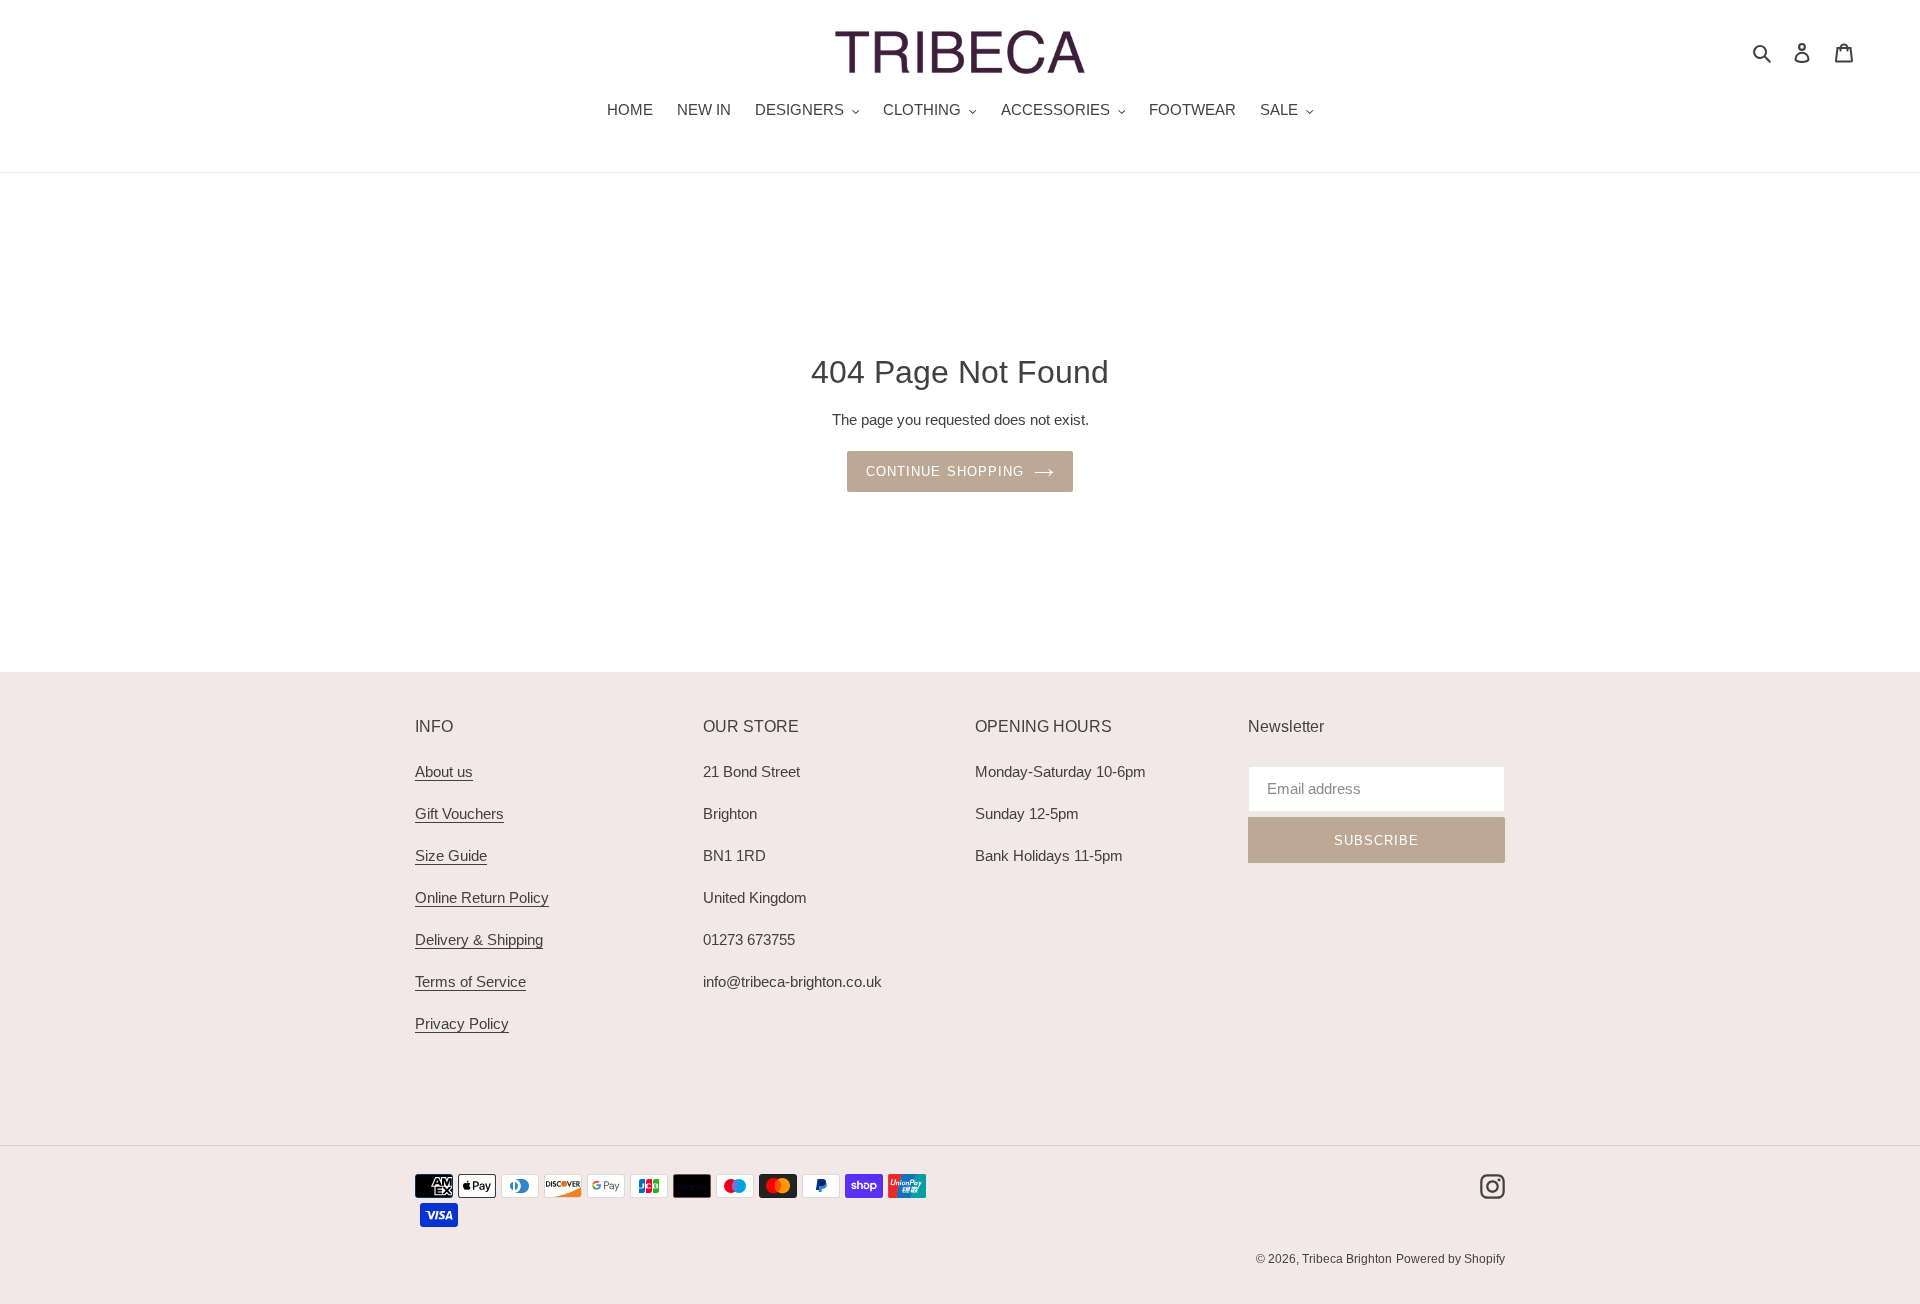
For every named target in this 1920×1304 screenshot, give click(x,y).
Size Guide (451, 855)
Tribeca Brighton (1347, 1259)
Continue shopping (945, 471)
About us (444, 771)
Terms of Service (470, 981)
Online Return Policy (482, 897)
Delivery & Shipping (479, 939)
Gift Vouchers (459, 813)
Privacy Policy (462, 1023)
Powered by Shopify (1450, 1259)
